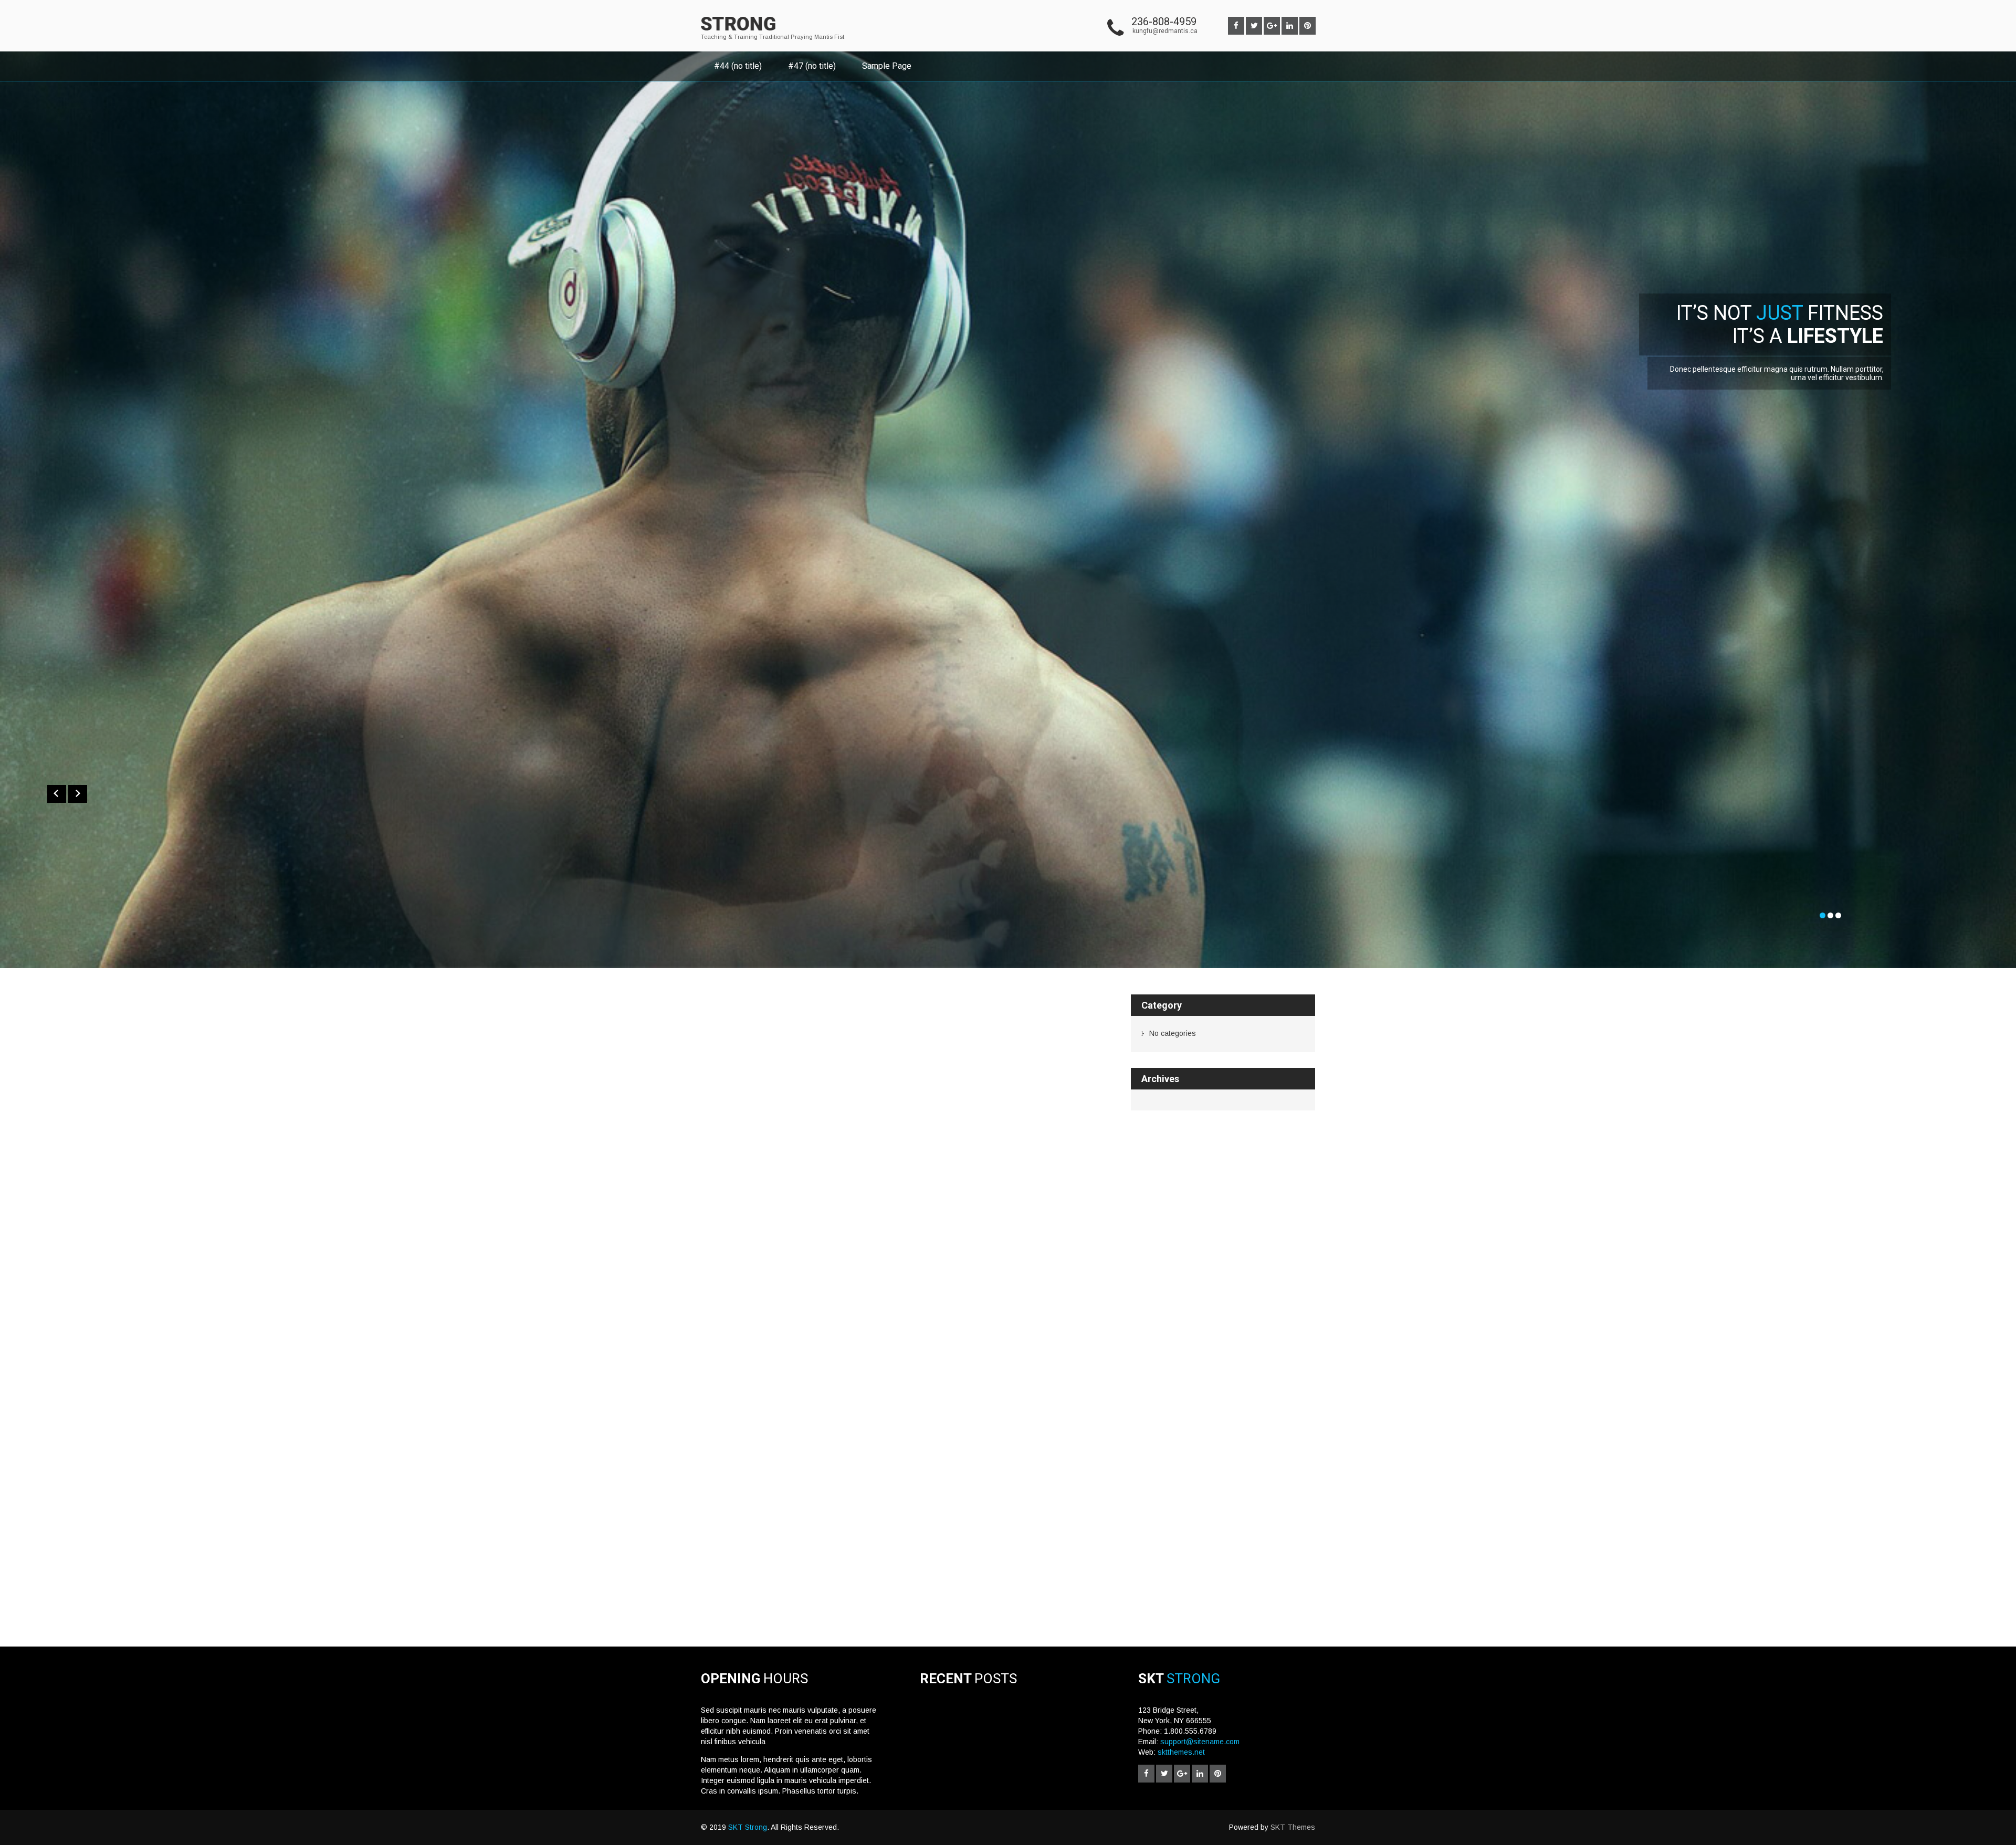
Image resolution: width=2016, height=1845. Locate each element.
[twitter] (1254, 26)
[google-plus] (1272, 26)
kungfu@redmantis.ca (1165, 31)
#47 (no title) (812, 66)
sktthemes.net (1181, 1752)
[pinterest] (1308, 26)
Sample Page (887, 66)
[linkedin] (1290, 26)
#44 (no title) (738, 66)
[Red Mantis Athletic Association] (738, 33)
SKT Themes (1293, 1827)
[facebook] (1236, 26)
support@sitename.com (1200, 1742)
